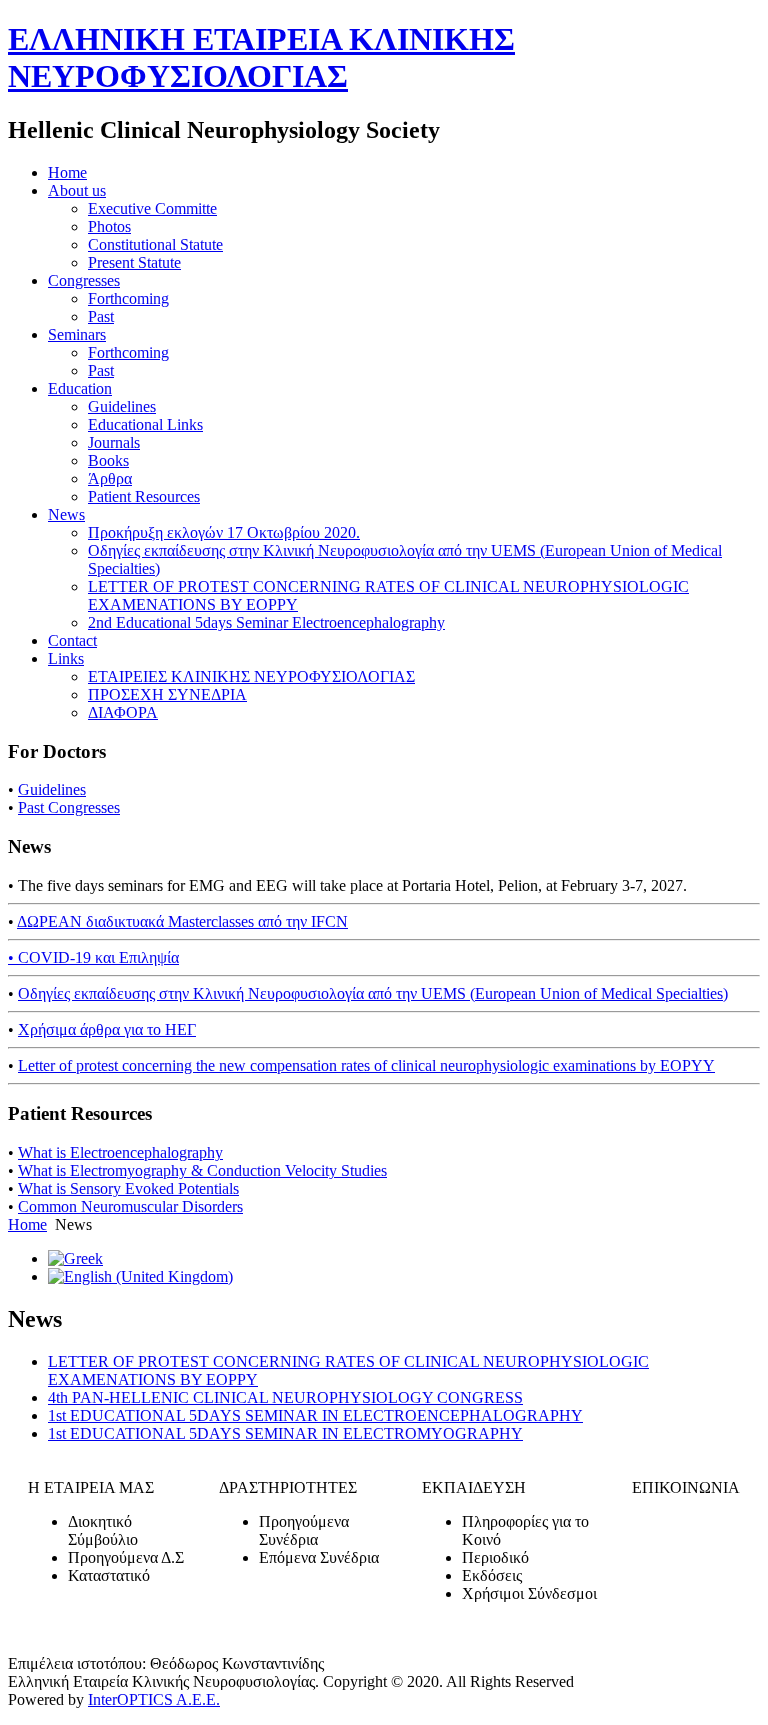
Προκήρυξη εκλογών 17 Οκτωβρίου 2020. (224, 532)
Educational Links (145, 424)
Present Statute (134, 262)
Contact (72, 640)
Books (108, 460)
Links (66, 658)
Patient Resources (144, 496)
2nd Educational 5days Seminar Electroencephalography (266, 622)
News (66, 514)
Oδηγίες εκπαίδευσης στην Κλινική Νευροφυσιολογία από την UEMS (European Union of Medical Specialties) (373, 993)
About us (77, 190)
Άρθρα (110, 478)
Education (80, 388)
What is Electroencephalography (120, 1152)
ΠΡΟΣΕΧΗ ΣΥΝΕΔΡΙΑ (167, 694)
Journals (114, 442)
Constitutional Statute (155, 244)
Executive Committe (152, 208)
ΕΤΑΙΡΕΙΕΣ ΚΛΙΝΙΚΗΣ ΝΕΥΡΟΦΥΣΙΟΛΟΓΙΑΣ (251, 676)
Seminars (77, 334)
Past (101, 316)
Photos (109, 226)
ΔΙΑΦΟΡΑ (123, 712)
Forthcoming (128, 298)
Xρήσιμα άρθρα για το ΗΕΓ (107, 1029)
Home (67, 172)
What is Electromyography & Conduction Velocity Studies (202, 1170)
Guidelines (122, 406)
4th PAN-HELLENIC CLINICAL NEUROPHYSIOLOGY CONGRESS (285, 1397)
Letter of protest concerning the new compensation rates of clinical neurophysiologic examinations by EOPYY (366, 1065)
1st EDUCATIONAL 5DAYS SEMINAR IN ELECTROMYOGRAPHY (285, 1433)
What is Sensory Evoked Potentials (128, 1188)
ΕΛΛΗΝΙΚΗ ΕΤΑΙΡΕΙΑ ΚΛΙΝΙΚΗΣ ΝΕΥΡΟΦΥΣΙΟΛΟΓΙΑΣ (261, 57)
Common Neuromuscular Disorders (130, 1206)
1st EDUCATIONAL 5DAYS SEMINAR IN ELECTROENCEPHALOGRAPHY (315, 1415)
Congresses (84, 280)
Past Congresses (69, 807)
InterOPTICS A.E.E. (154, 1699)
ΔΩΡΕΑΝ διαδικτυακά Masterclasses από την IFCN (182, 921)
